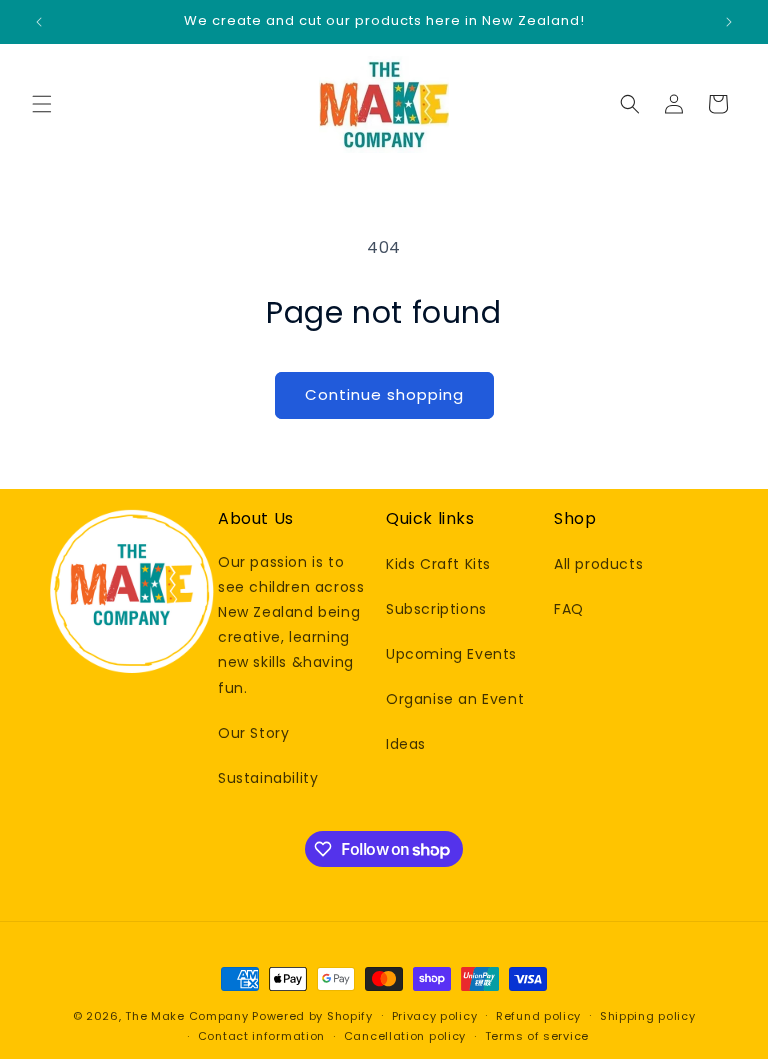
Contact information (261, 1036)
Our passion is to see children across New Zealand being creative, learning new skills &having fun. (291, 625)
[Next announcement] (729, 22)
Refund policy (538, 1016)
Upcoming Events (451, 654)
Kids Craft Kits (438, 564)
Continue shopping (384, 394)
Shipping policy (648, 1016)
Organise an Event (455, 699)
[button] (42, 104)
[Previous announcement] (39, 22)
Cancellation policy (405, 1036)
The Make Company (186, 1016)
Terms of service (537, 1036)
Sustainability (268, 778)
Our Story (253, 733)
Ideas (406, 744)
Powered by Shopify (312, 1016)
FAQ (569, 609)
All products (598, 564)
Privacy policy (435, 1016)
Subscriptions (436, 609)
